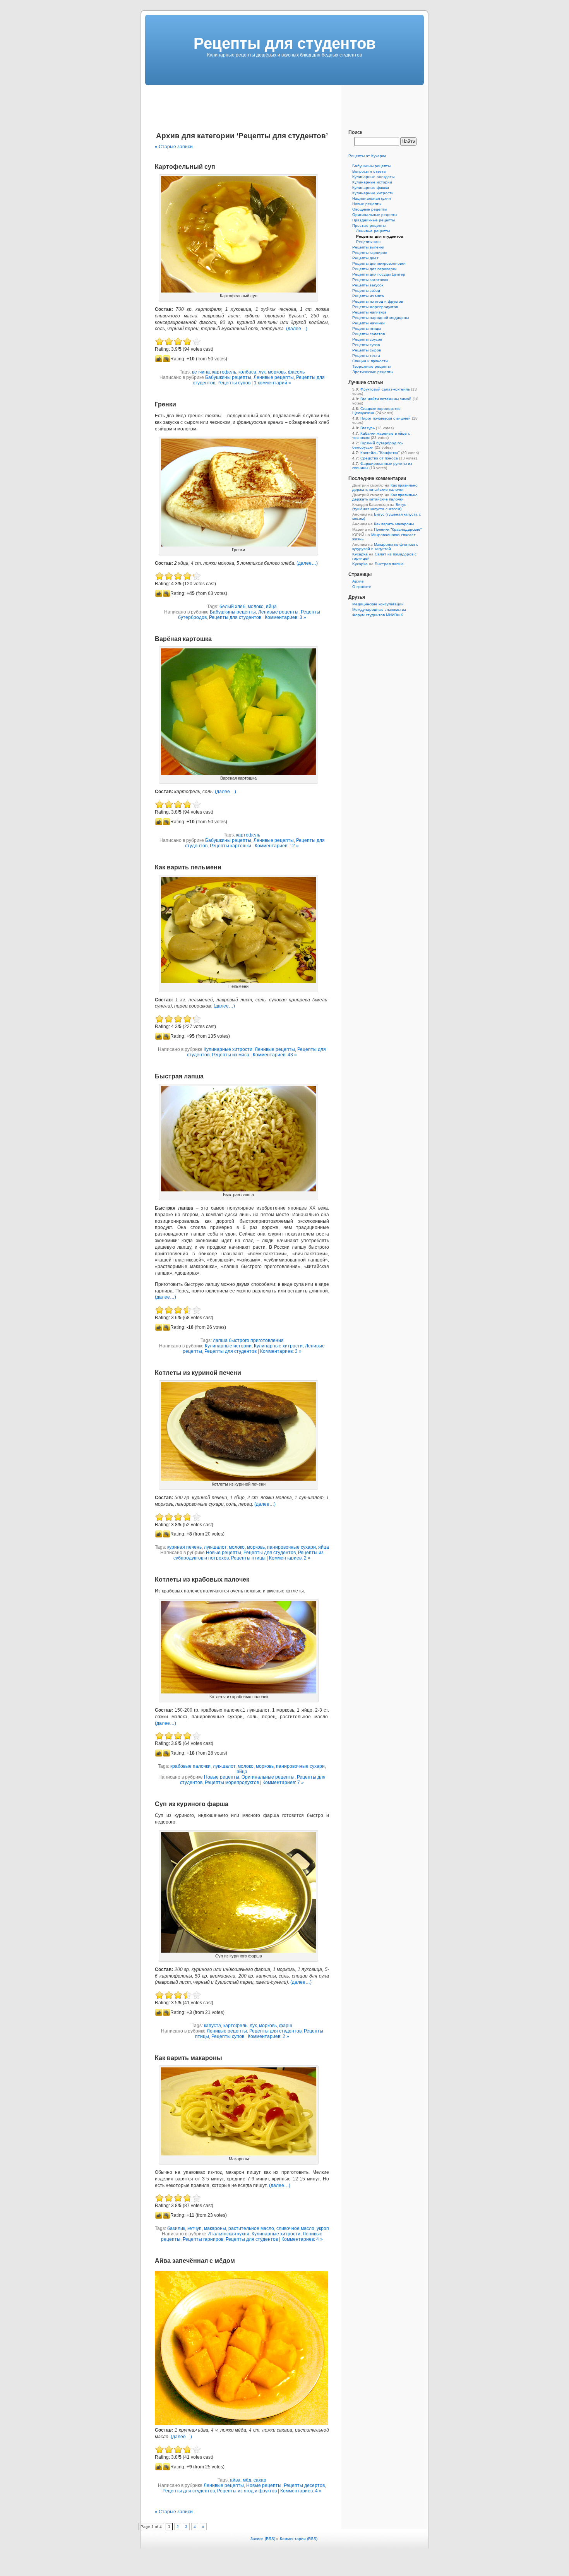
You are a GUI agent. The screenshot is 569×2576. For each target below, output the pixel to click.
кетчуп (195, 2228)
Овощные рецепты (370, 209)
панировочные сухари (291, 1547)
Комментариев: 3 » (285, 617)
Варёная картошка (183, 639)
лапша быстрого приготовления (248, 1340)
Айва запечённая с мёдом (195, 2261)
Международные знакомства (379, 609)
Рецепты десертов (304, 2485)
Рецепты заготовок (370, 280)
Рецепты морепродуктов (232, 1782)
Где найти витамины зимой (386, 399)
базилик (176, 2228)
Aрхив (358, 581)
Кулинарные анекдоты (373, 177)
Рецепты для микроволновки (379, 263)
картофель (224, 372)
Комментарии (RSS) (299, 2539)
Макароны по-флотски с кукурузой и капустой (385, 547)
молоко (256, 607)
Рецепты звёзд (366, 291)
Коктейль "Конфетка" (380, 453)
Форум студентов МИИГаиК (378, 615)
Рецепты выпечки (368, 247)
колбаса (247, 372)
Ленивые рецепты (274, 377)
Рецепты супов (234, 383)
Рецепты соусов (367, 339)
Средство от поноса (379, 458)
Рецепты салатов (368, 334)
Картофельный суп (185, 167)
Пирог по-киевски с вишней (386, 418)
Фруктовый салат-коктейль (385, 389)
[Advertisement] (284, 103)
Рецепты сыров (367, 350)
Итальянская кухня (228, 2234)
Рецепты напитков (369, 312)
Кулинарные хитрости (228, 1049)
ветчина (201, 372)
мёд (247, 2480)
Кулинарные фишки (371, 188)
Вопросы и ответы (369, 171)
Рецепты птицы (248, 1558)
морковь (277, 372)
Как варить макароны (189, 2058)
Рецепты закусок (368, 285)
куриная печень (184, 1547)
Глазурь (368, 428)
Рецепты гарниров (203, 2239)
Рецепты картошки (231, 846)
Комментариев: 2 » (290, 1558)
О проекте (362, 587)
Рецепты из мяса (231, 1055)
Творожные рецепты (371, 366)
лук (262, 372)
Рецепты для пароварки (374, 269)
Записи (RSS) (263, 2539)
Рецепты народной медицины (380, 318)
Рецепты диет (365, 258)
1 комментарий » (273, 383)
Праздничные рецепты (374, 220)
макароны (215, 2228)
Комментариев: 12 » (277, 846)
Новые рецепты (224, 1553)
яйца (271, 607)
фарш (286, 2026)
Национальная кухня (371, 198)
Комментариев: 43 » (275, 1055)
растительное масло (251, 2228)
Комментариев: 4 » (302, 2239)
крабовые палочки (190, 1766)
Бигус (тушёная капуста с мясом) (379, 507)
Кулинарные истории (228, 1346)
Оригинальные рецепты (268, 1777)
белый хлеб (232, 607)
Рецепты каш (368, 242)
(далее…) (297, 329)
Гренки (165, 404)
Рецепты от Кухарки (367, 156)
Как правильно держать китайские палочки (385, 487)
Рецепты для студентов (235, 617)
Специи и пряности (370, 361)
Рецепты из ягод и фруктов (247, 2491)
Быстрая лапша (179, 1076)
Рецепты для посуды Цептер (379, 274)
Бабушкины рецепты (228, 377)
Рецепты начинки (368, 323)
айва (235, 2480)
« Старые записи (174, 147)
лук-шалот (215, 1547)
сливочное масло (295, 2228)
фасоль (296, 372)
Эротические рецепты (373, 372)
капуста (213, 2026)
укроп (323, 2228)
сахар (260, 2480)
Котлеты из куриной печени (198, 1373)
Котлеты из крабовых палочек (202, 1579)
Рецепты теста (366, 356)
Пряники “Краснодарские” (398, 529)
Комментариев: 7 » (283, 1782)
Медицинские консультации (378, 604)
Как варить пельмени (188, 867)
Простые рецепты (369, 225)
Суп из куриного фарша (192, 1804)
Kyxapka (360, 554)
